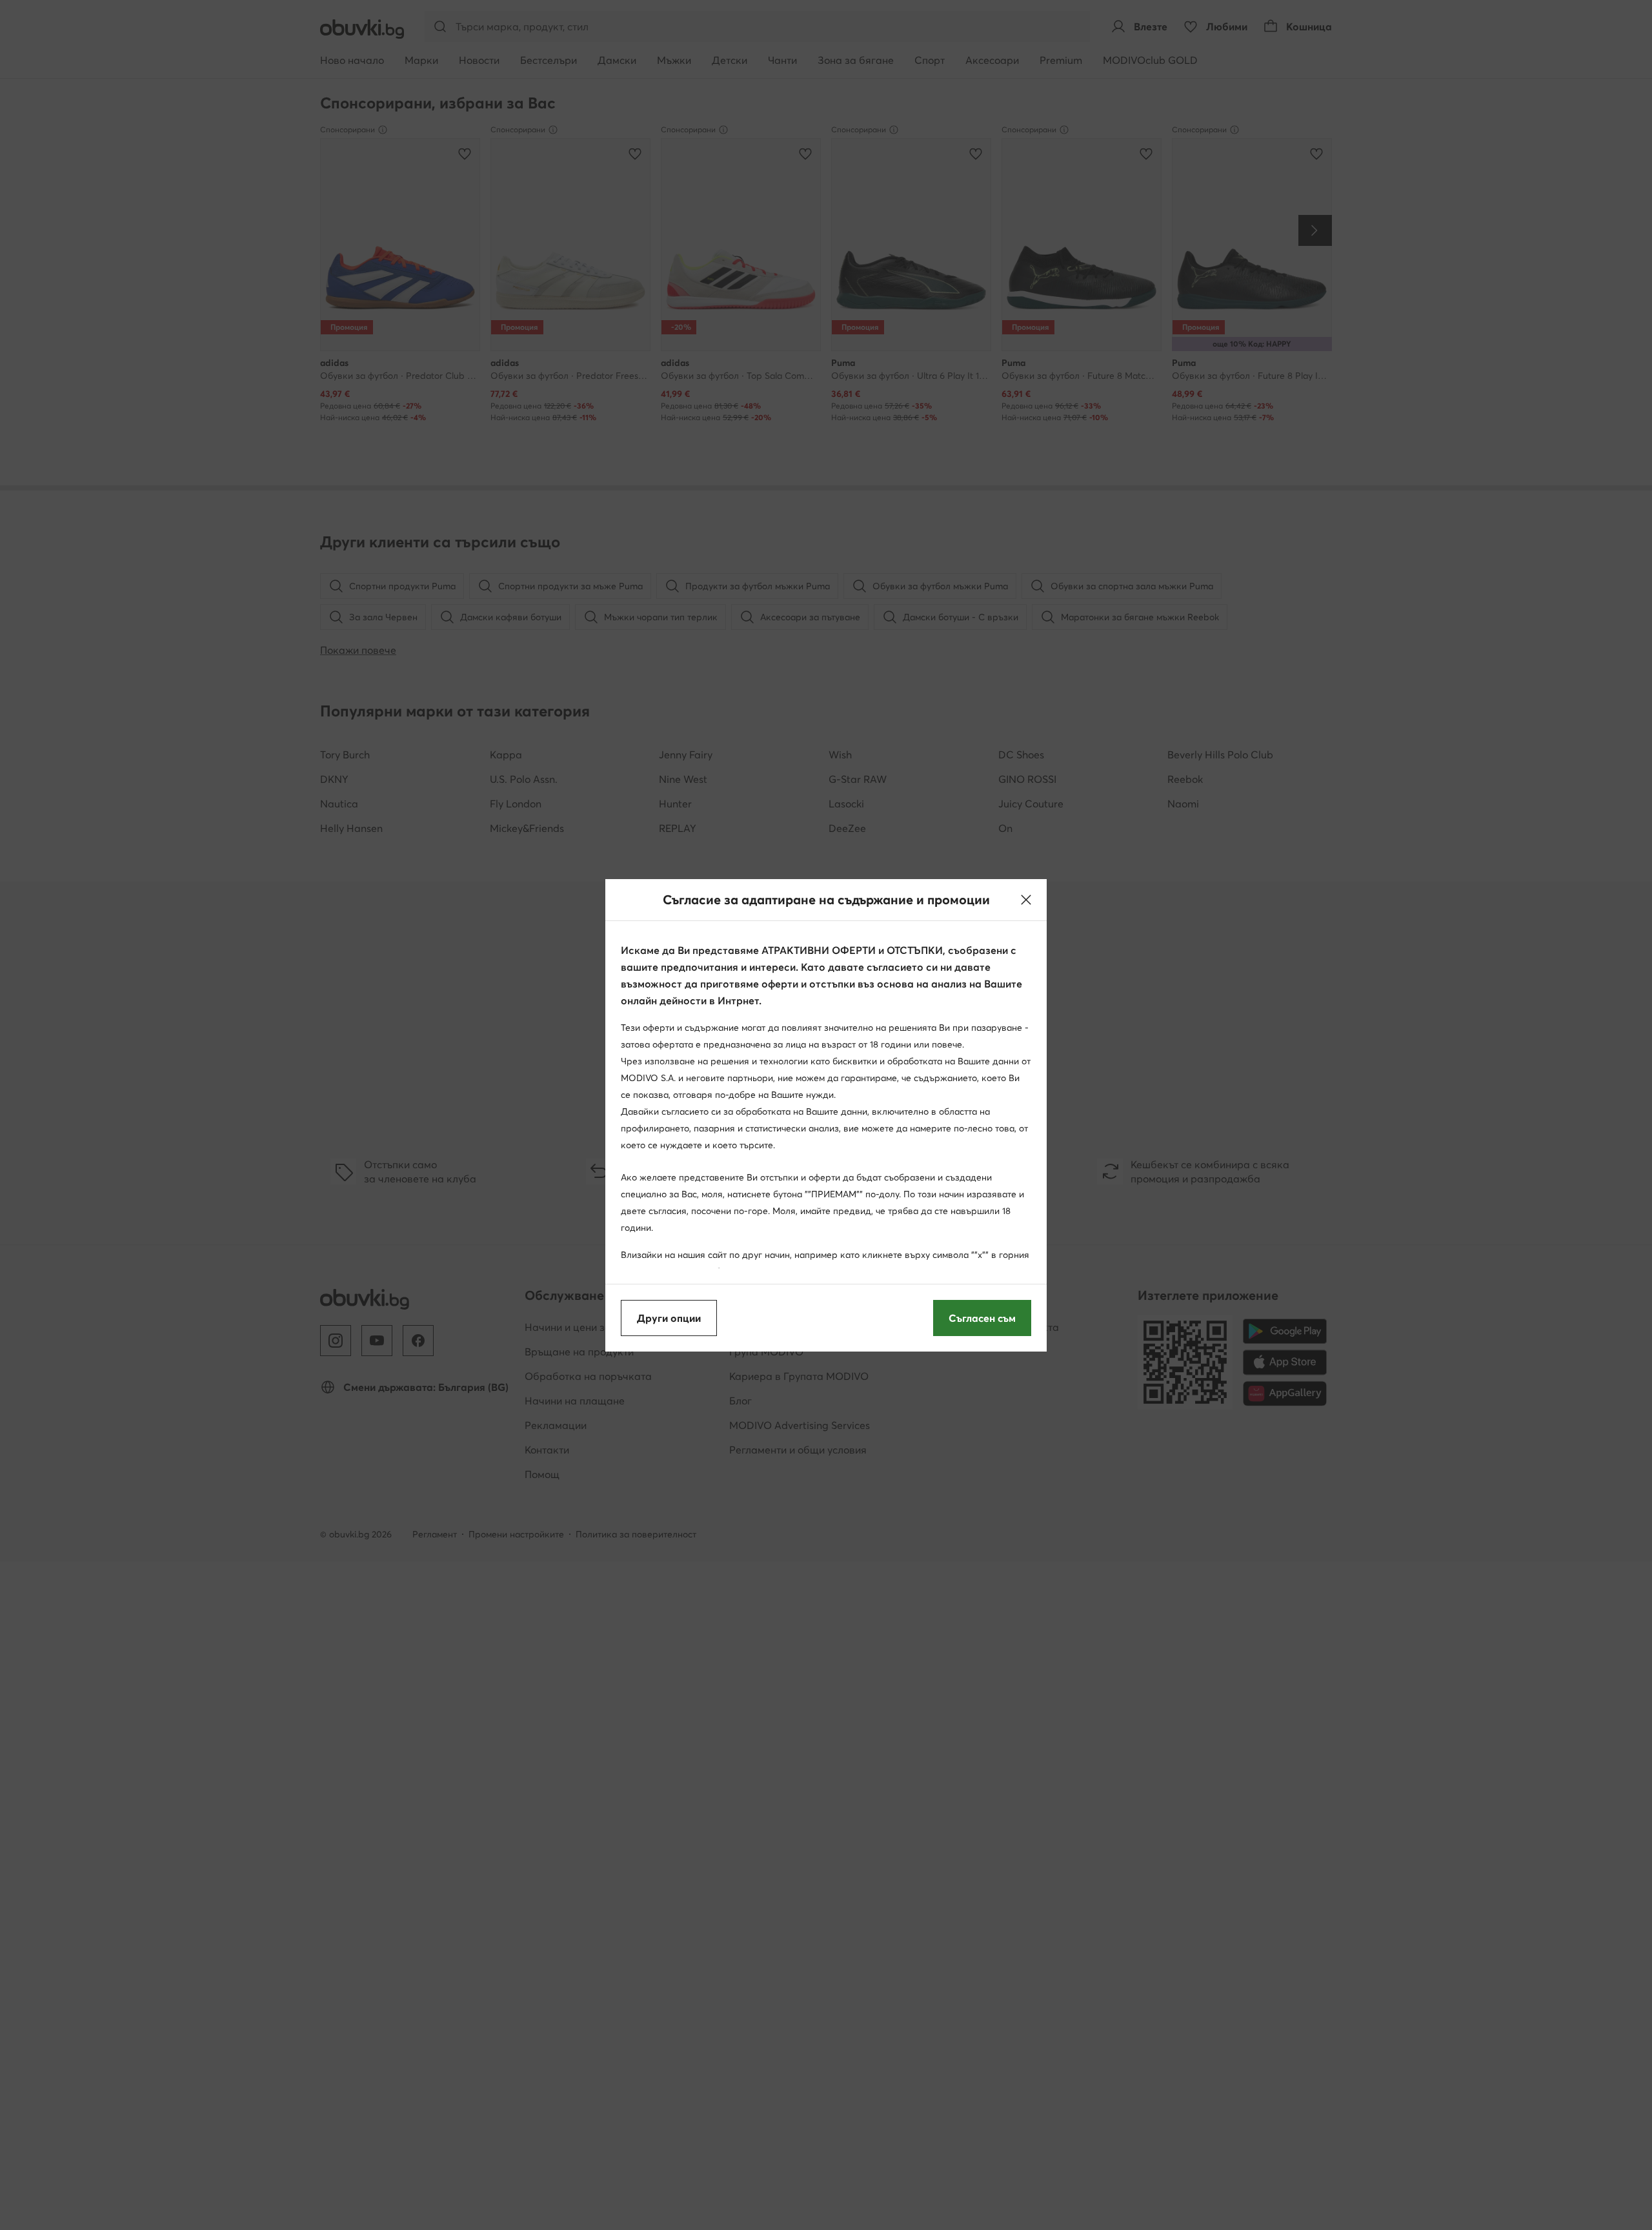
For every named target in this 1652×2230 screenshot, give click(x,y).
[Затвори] (1026, 900)
